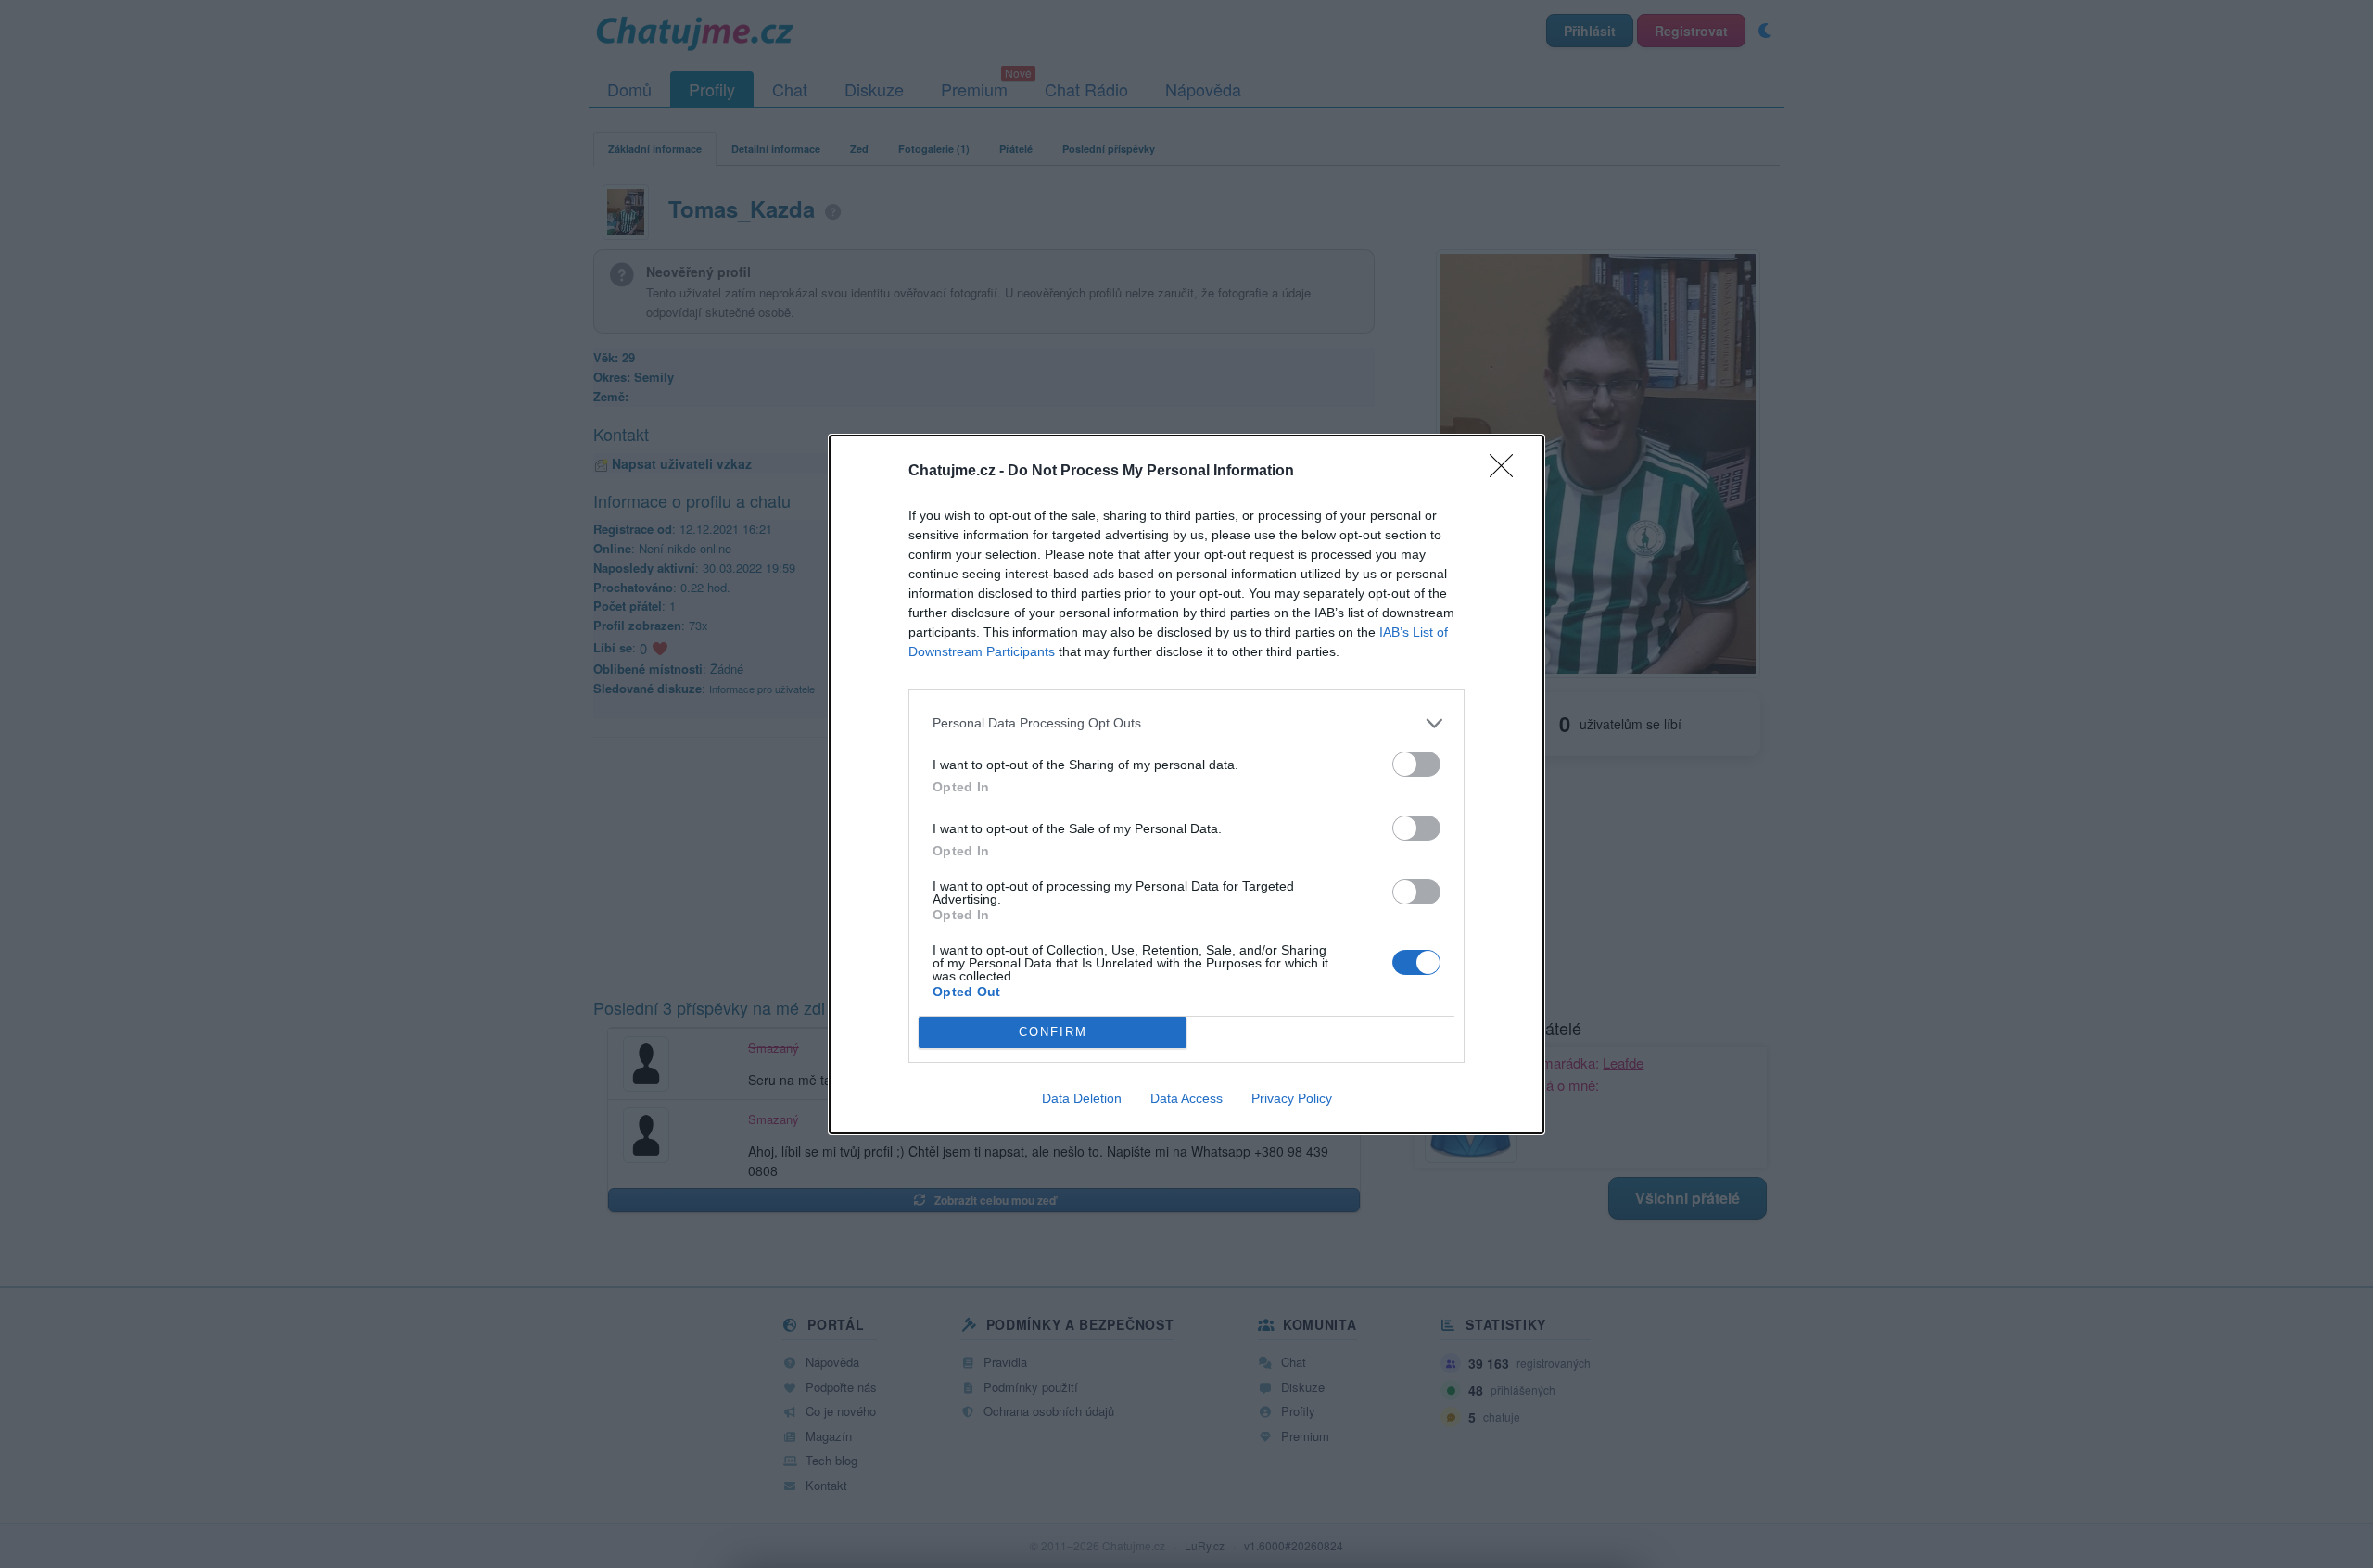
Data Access (1186, 1098)
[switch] (1416, 764)
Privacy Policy (1292, 1098)
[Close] (1507, 472)
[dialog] (1186, 784)
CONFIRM (1053, 1032)
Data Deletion (1082, 1098)
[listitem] (1186, 723)
